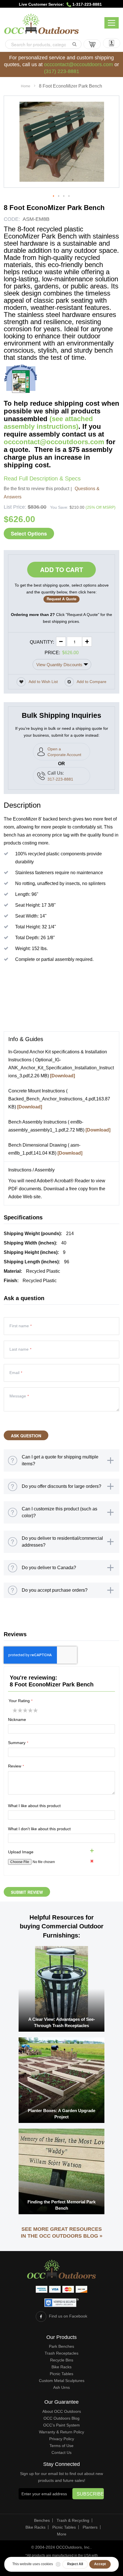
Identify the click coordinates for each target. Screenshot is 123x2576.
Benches (42, 2520)
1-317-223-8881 (87, 4)
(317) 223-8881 (62, 71)
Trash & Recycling (73, 2520)
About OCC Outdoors (62, 2411)
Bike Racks (61, 2367)
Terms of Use (61, 2446)
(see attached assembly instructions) (48, 423)
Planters (90, 2527)
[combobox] (43, 44)
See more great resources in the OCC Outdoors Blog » (62, 2232)
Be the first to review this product (36, 489)
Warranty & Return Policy (61, 2432)
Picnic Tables (61, 2374)
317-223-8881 (60, 779)
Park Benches (61, 2346)
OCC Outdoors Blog (61, 2418)
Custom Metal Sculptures (62, 2381)
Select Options (29, 534)
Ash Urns (61, 2387)
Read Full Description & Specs (42, 478)
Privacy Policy (62, 2439)
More (62, 2534)
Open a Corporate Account (64, 752)
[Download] (63, 1076)
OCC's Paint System (61, 2425)
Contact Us (61, 2452)
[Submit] (74, 44)
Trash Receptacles (61, 2353)
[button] (54, 196)
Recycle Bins (62, 2360)
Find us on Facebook (68, 2316)
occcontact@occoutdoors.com (79, 64)
